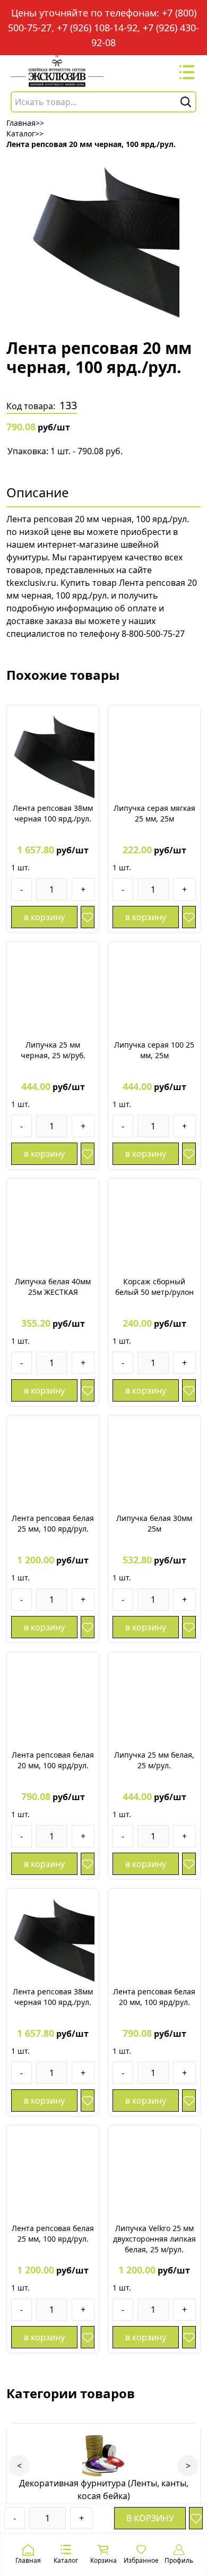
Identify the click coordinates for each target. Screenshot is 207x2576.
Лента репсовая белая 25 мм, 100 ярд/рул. (53, 1523)
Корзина (103, 2560)
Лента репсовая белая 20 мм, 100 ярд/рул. (53, 1760)
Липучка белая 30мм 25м (154, 1523)
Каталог (66, 2560)
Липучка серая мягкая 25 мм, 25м (154, 813)
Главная (28, 2560)
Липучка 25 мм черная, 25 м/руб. (53, 1050)
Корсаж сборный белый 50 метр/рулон (154, 1287)
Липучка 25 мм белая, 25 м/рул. (154, 1760)
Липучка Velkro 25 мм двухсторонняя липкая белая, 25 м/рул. (154, 2239)
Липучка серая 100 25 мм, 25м (154, 1050)
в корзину (150, 2518)
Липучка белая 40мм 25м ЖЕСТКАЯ (53, 1287)
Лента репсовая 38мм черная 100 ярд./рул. (53, 813)
